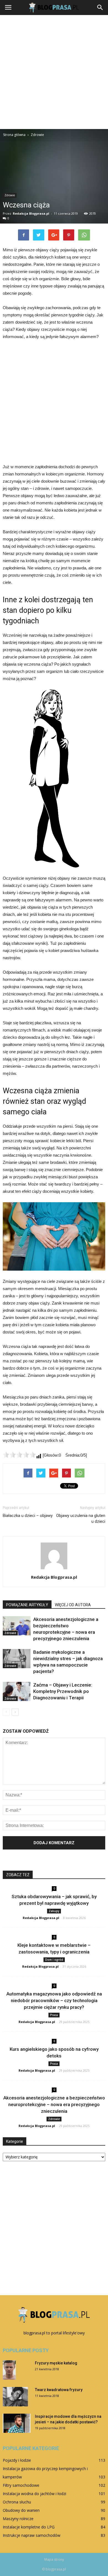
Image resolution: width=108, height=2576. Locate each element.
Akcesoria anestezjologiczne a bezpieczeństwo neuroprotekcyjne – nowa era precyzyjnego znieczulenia (54, 2104)
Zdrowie (10, 195)
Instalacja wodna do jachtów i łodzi (34, 2494)
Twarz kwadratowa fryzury (59, 2390)
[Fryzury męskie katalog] (9, 2370)
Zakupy (54, 1911)
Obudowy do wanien (21, 2510)
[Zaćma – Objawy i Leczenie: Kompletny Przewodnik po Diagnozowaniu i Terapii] (17, 1691)
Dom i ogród (54, 1960)
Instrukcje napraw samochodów (32, 2535)
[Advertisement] (54, 72)
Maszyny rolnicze (18, 2519)
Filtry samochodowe (21, 2485)
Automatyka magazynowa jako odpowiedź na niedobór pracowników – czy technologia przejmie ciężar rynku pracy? (54, 2000)
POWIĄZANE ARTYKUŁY (27, 1605)
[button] (100, 8)
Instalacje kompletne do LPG (29, 2527)
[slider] (19, 1455)
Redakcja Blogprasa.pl (31, 213)
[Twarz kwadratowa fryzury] (15, 2397)
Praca (54, 2015)
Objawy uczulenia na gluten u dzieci (81, 1518)
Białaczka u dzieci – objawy (28, 1516)
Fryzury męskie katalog (56, 2363)
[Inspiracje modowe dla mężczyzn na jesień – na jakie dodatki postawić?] (17, 2423)
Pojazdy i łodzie (17, 2460)
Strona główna (14, 135)
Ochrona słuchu (17, 2502)
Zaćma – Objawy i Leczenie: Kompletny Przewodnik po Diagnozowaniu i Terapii (63, 1691)
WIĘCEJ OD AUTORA (73, 1605)
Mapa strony (54, 2559)
